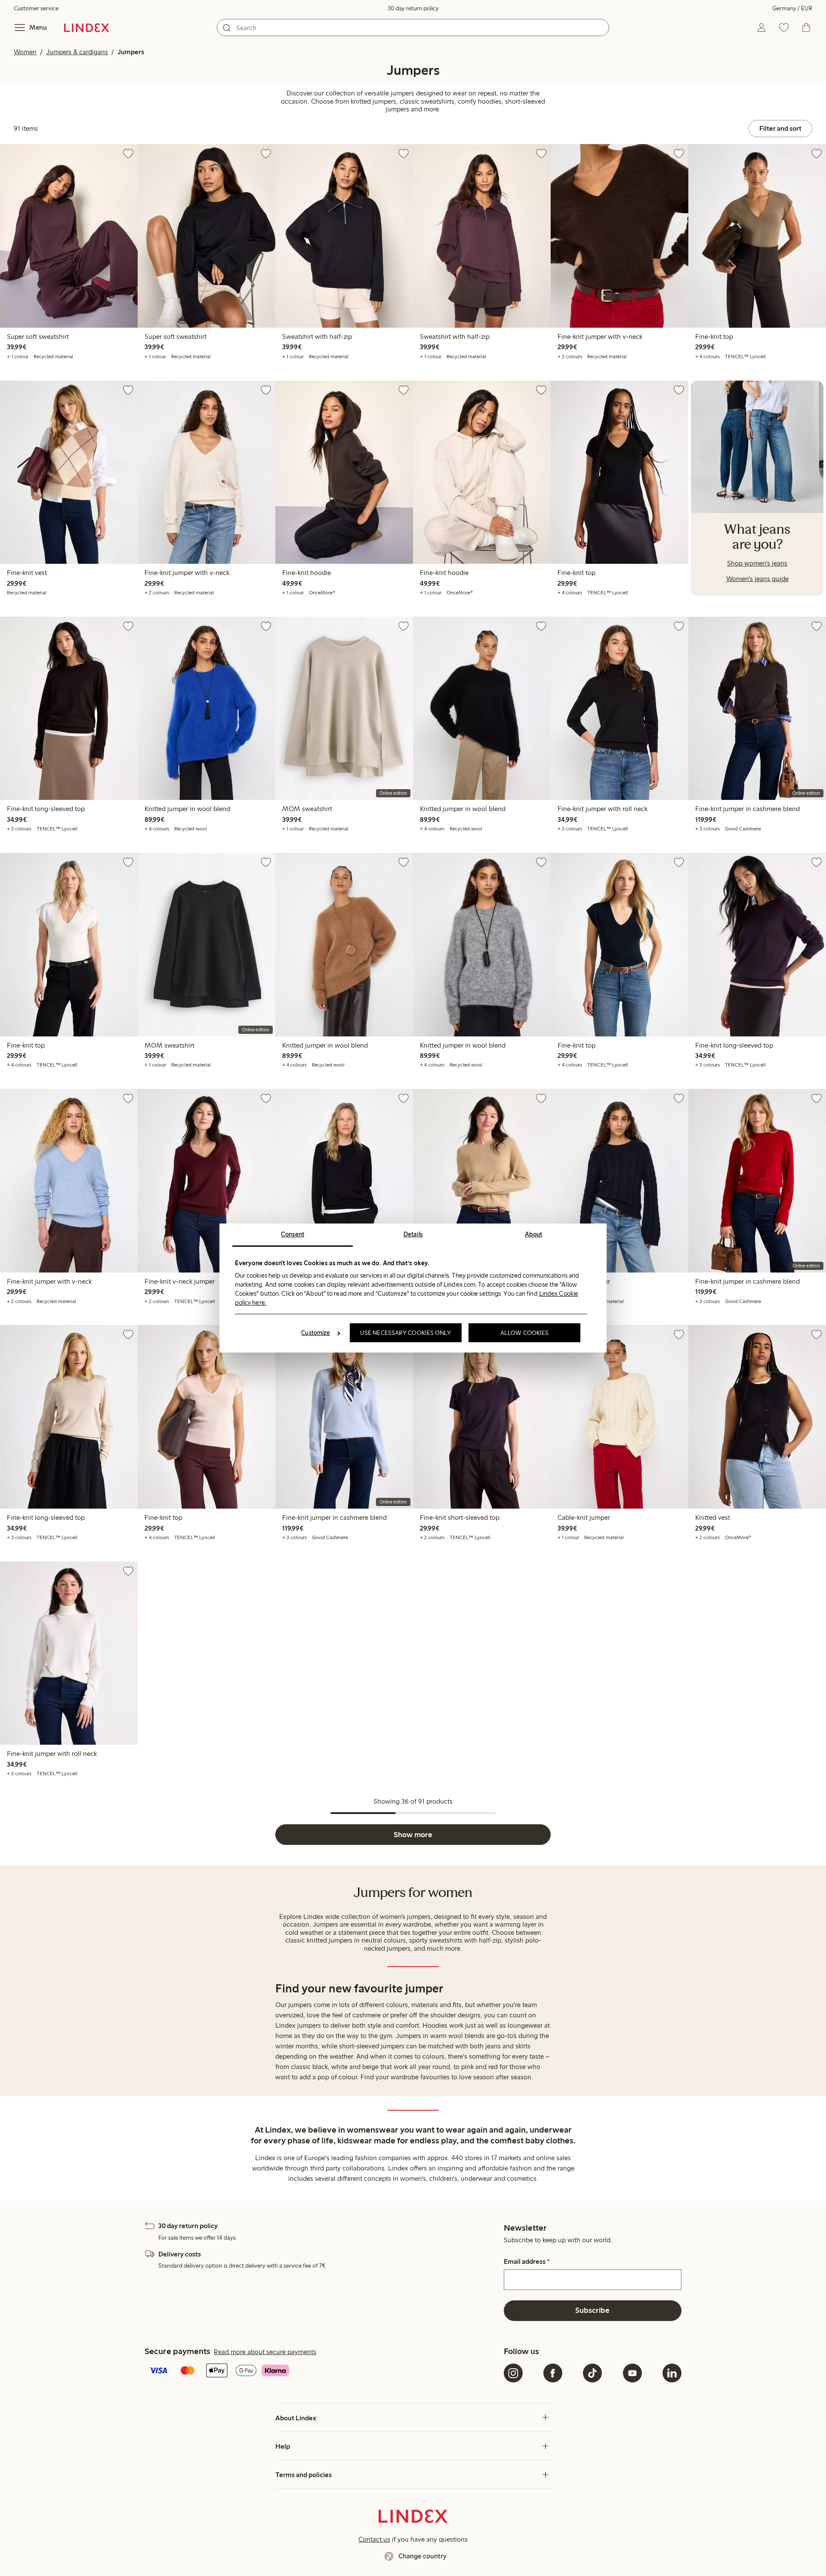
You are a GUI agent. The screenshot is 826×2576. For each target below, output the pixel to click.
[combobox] (413, 28)
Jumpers (131, 52)
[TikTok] (592, 2373)
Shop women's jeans (757, 563)
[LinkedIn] (672, 2373)
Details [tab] (413, 1234)
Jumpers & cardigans (77, 52)
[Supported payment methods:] (322, 2371)
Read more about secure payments (265, 2352)
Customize (316, 1333)
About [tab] (534, 1234)
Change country (422, 2556)
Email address (527, 2262)
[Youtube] (632, 2373)
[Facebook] (553, 2373)
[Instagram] (513, 2373)
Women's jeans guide (757, 579)
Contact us (374, 2539)
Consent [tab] (293, 1234)
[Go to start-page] (87, 28)
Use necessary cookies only (406, 1333)
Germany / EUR (792, 8)
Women (25, 52)
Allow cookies (524, 1333)
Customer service (36, 8)
